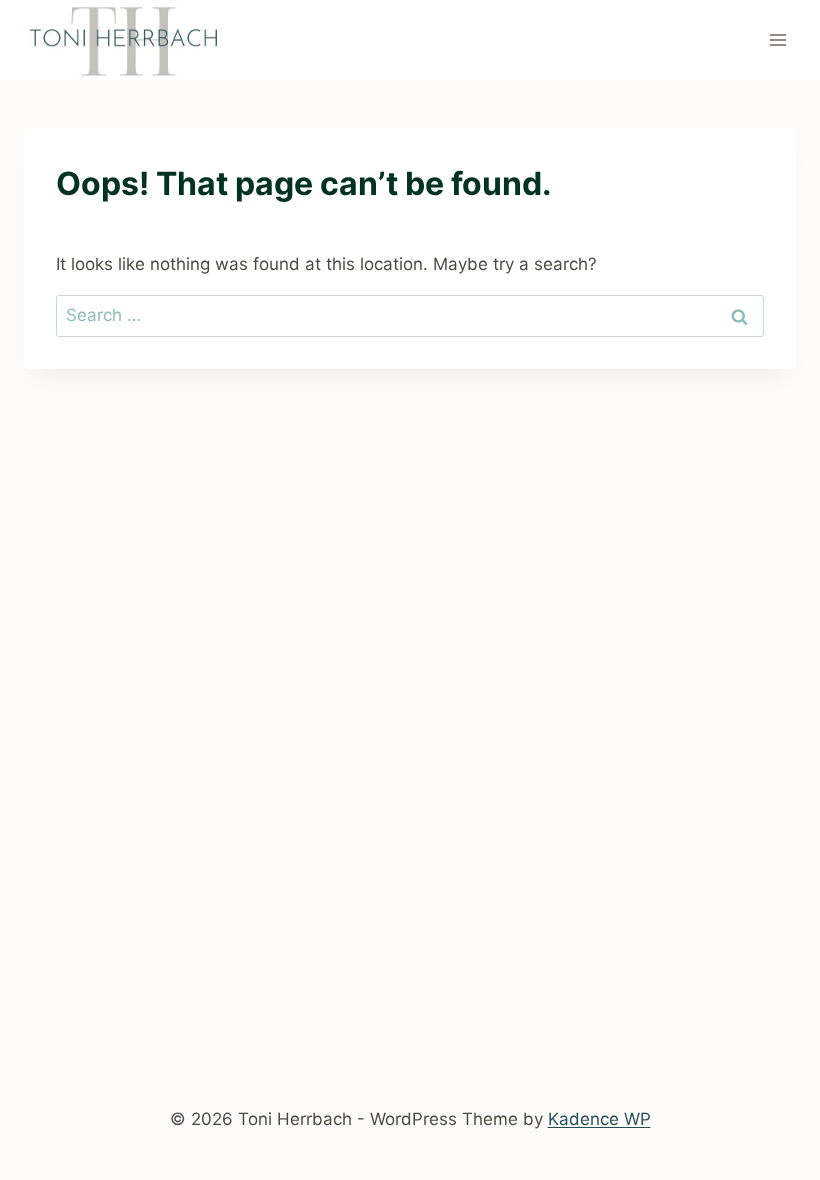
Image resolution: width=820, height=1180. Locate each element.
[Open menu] (777, 39)
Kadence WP (599, 1119)
